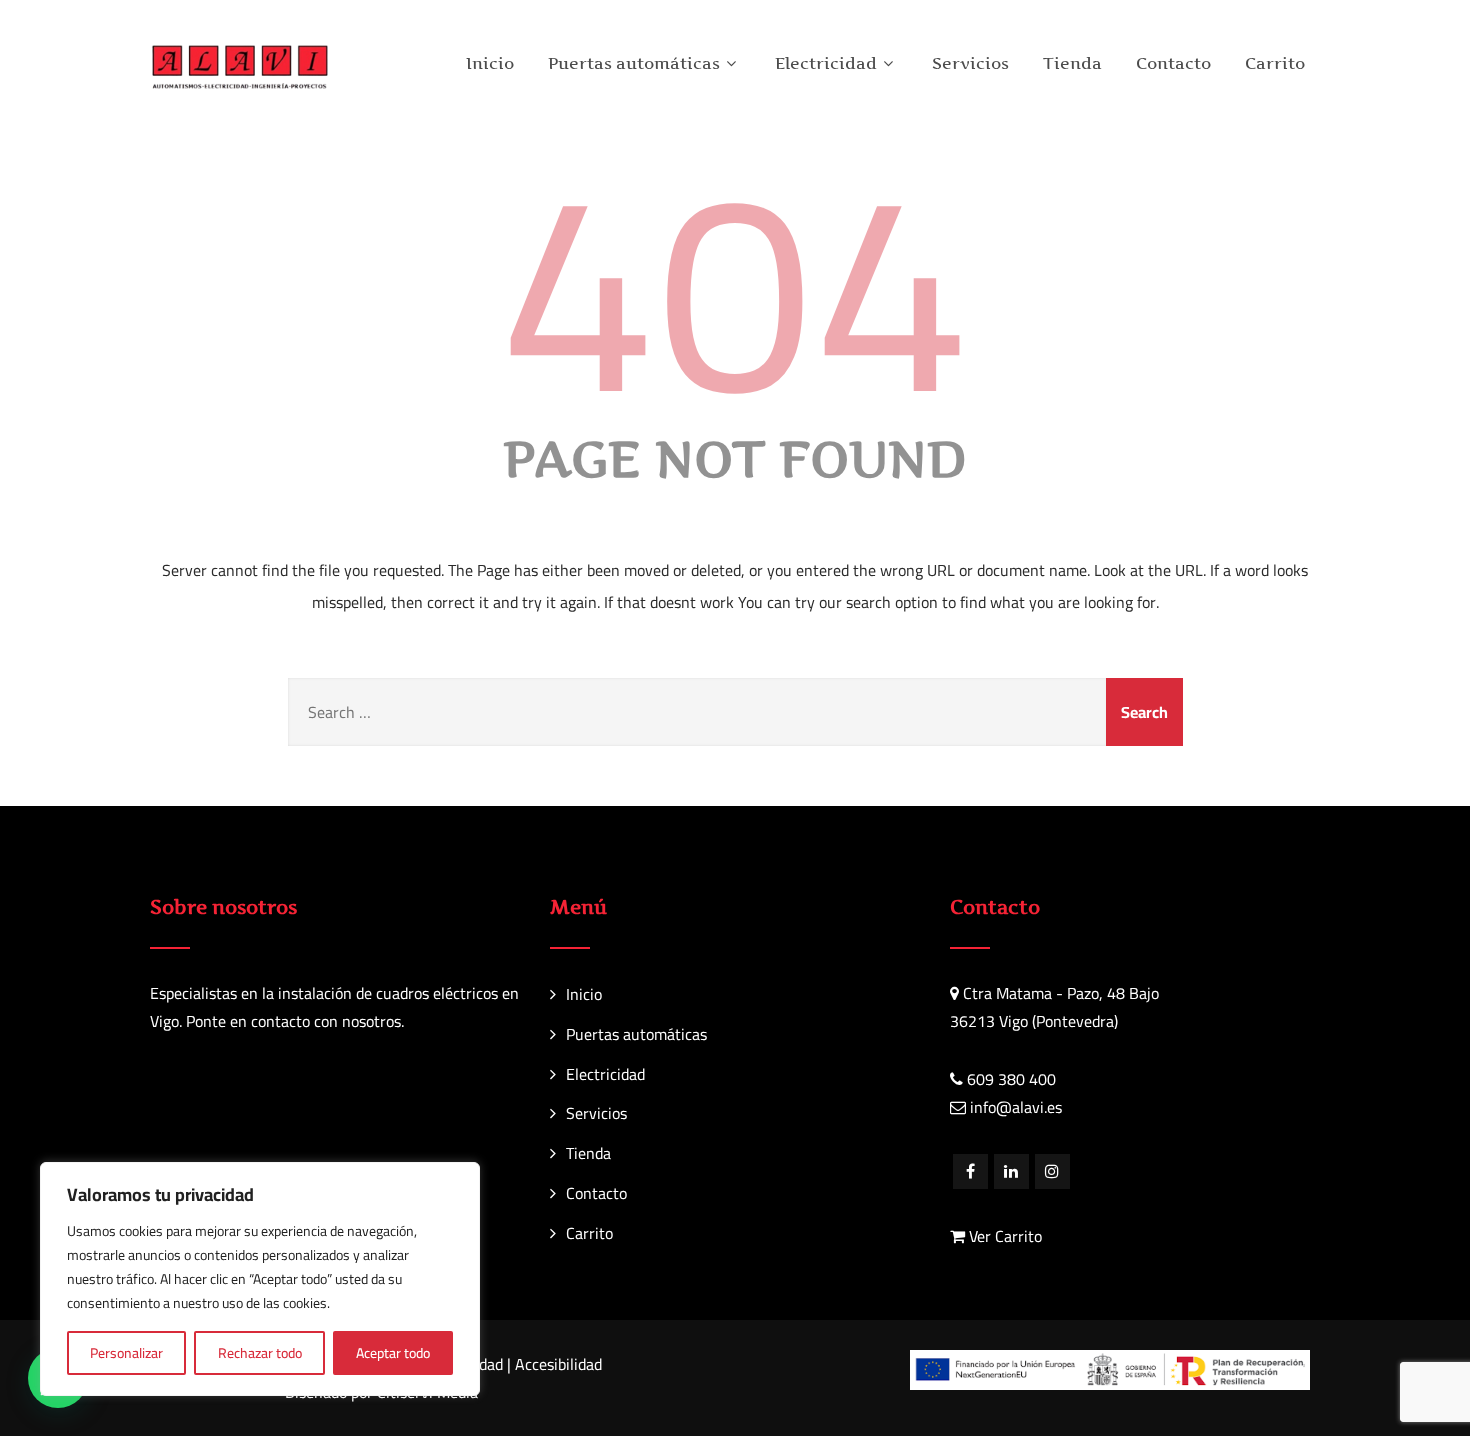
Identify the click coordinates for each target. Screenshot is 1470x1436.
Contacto (1173, 63)
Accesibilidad (558, 1364)
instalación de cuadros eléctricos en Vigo (334, 1007)
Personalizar (126, 1353)
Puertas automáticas (636, 1034)
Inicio (490, 63)
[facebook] (970, 1171)
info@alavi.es (1016, 1107)
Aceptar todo (393, 1353)
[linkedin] (1011, 1171)
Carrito (1275, 63)
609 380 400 (1011, 1079)
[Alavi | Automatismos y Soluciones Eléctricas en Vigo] (278, 67)
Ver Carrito (1003, 1236)
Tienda (1072, 63)
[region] (260, 1279)
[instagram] (1052, 1171)
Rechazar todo (260, 1353)
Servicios (596, 1113)
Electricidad (605, 1074)
